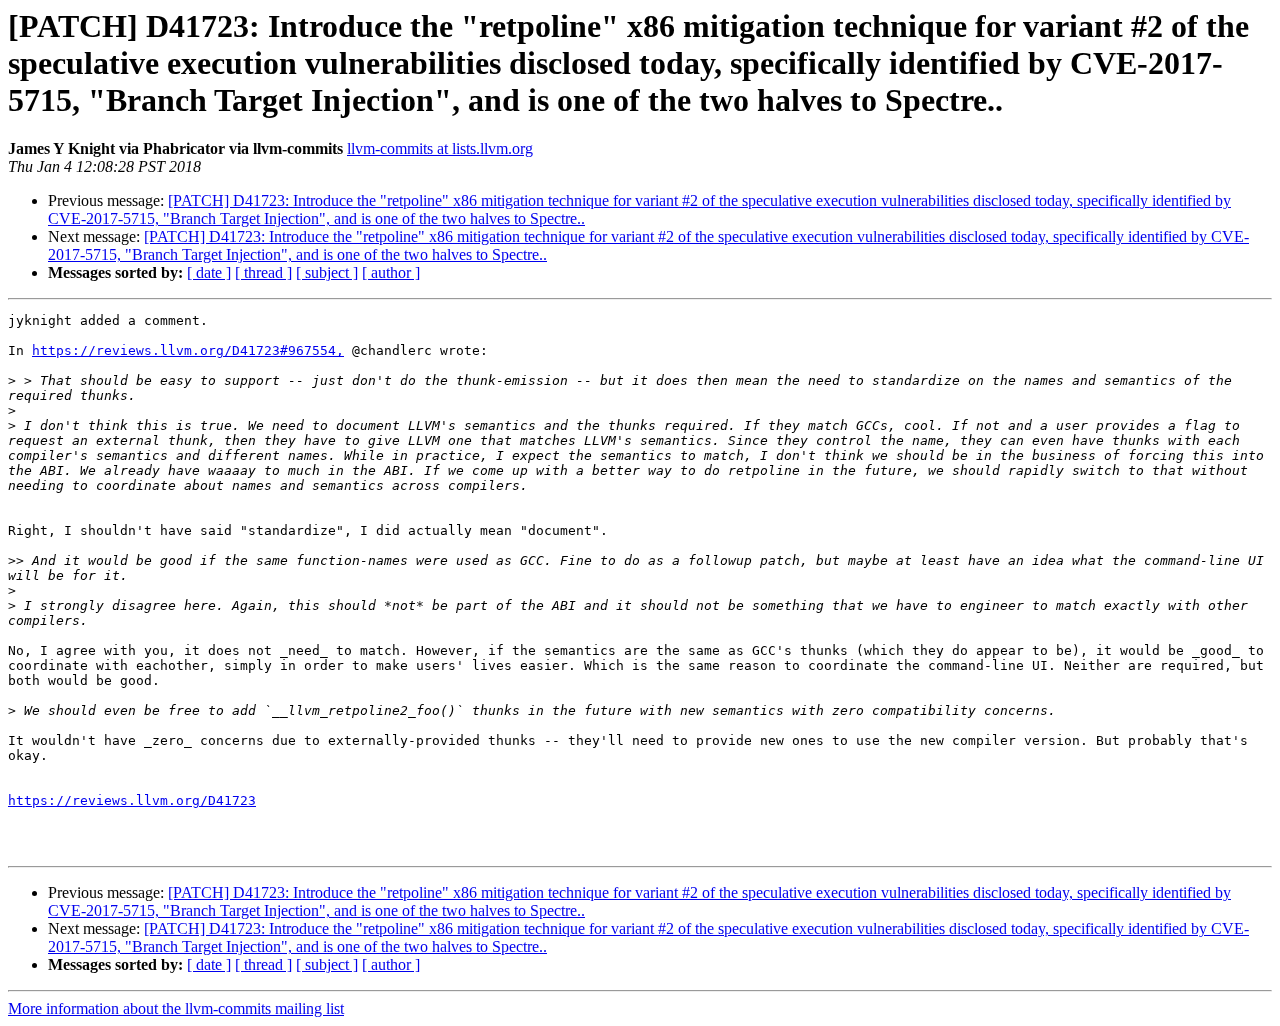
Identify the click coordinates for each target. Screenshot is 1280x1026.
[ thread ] (263, 272)
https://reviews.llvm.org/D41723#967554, (188, 350)
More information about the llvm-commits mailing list (176, 1008)
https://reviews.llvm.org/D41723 (132, 800)
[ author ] (391, 272)
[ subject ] (327, 272)
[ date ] (209, 272)
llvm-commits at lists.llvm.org (440, 148)
